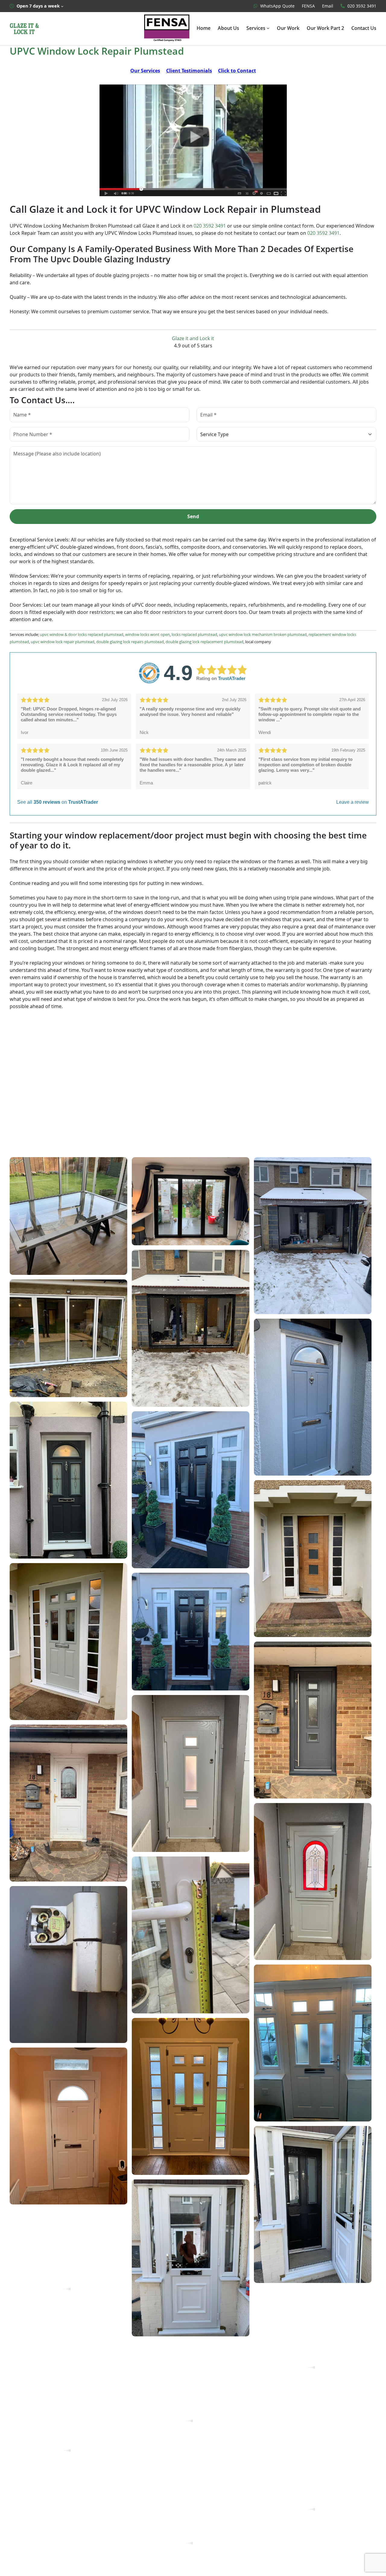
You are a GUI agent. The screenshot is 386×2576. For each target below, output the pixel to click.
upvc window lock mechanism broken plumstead (263, 634)
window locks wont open (147, 634)
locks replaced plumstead (194, 634)
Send (193, 516)
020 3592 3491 (210, 226)
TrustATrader (232, 678)
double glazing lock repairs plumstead (130, 642)
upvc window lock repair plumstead (63, 642)
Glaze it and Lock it (193, 338)
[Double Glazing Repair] (193, 140)
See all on (58, 802)
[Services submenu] (268, 28)
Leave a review (353, 802)
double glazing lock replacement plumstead (204, 642)
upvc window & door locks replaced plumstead (82, 634)
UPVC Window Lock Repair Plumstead (97, 51)
